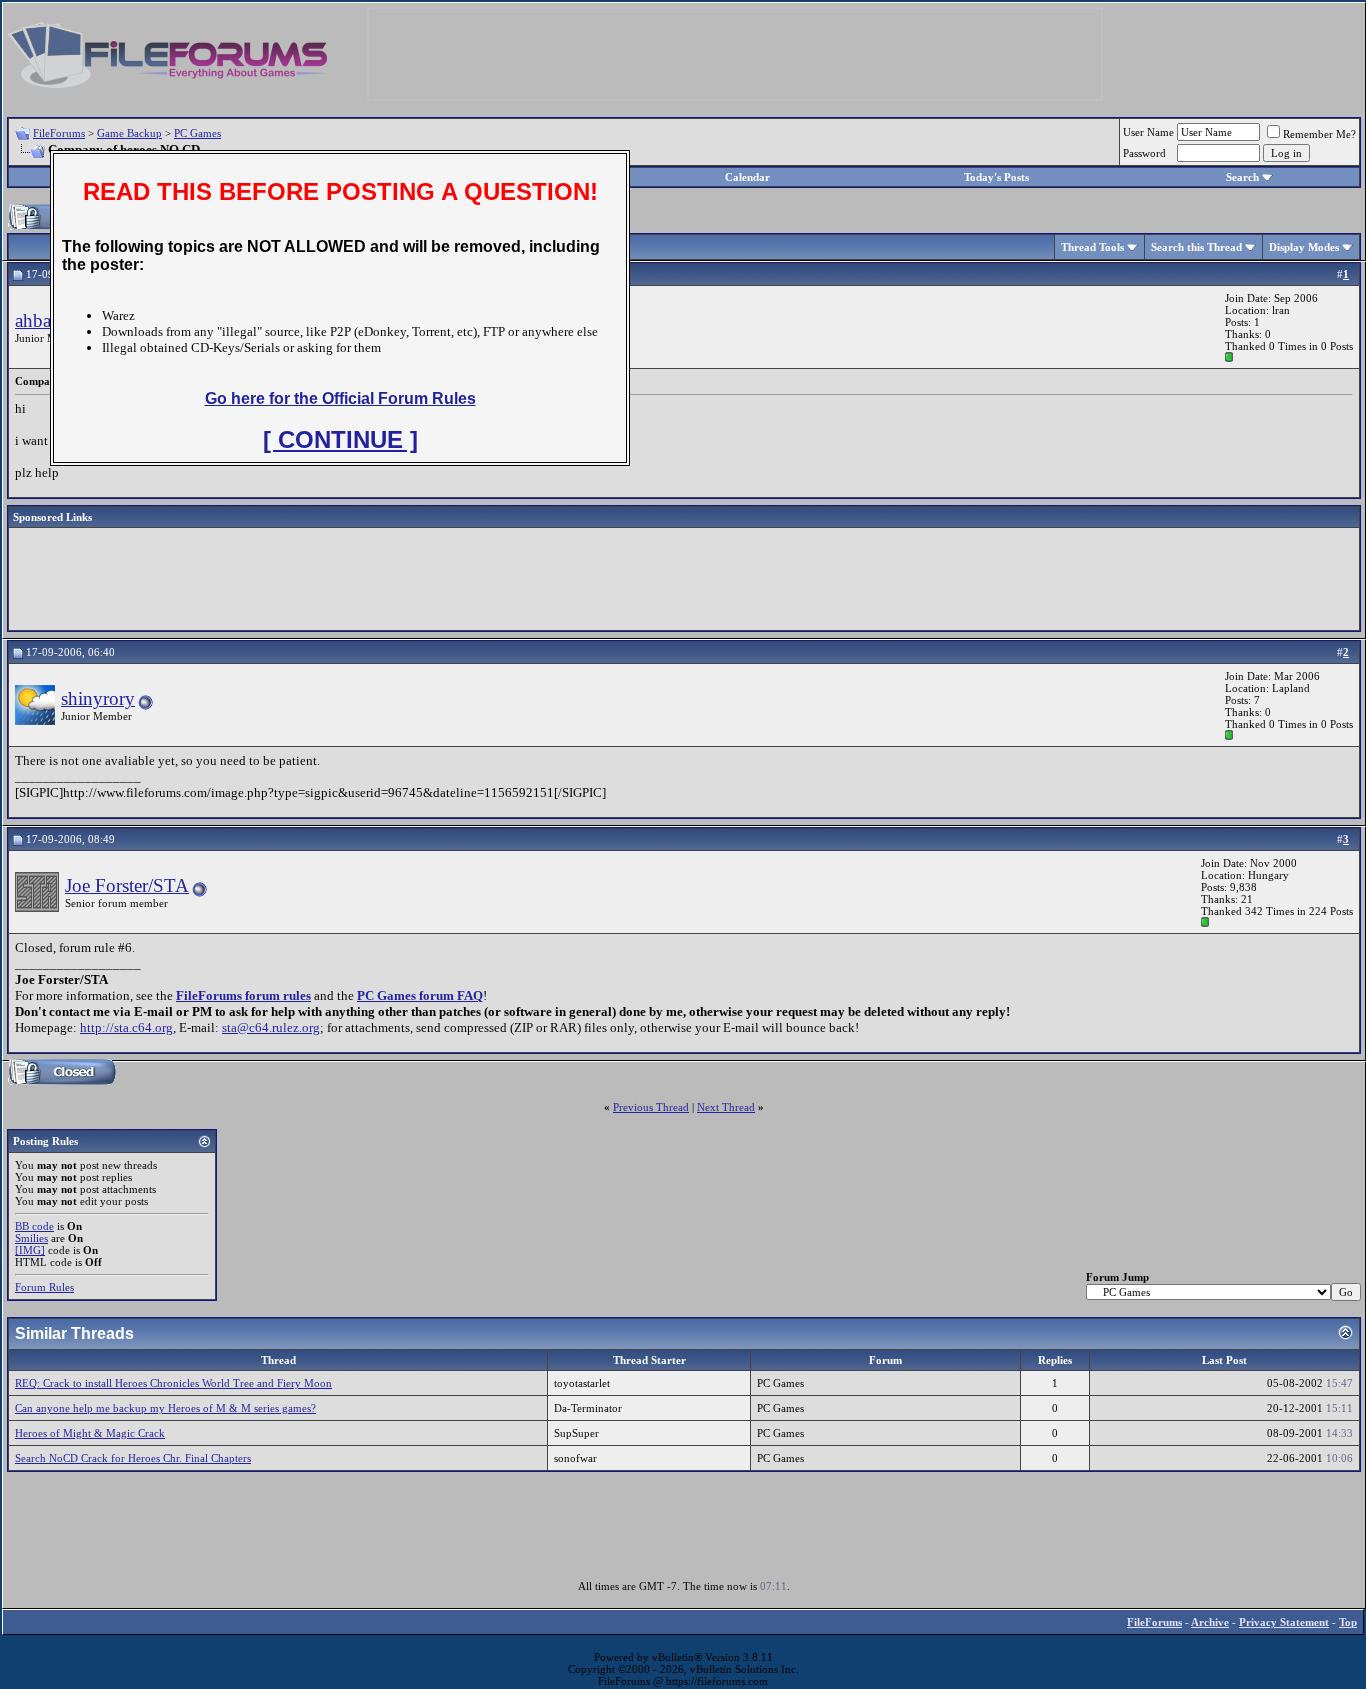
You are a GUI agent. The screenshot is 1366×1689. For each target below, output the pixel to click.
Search (1242, 177)
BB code (34, 1226)
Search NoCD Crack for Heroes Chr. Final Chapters (133, 1458)
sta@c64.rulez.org (271, 1027)
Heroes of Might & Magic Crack (90, 1433)
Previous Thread (651, 1107)
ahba (33, 320)
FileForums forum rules (243, 995)
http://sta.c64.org (126, 1027)
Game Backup (129, 133)
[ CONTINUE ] (340, 439)
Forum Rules (44, 1287)
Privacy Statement (1284, 1622)
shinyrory (98, 698)
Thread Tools (1092, 247)
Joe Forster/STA (127, 885)
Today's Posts (996, 177)
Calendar (747, 177)
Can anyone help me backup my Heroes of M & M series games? (165, 1408)
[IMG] (30, 1250)
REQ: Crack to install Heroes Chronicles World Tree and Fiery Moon (173, 1383)
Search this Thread (1196, 247)
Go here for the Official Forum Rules (340, 398)
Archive (1210, 1622)
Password (1144, 153)
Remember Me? (1319, 134)
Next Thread (726, 1107)
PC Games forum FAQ (420, 995)
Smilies (31, 1238)
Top (1348, 1622)
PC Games (197, 133)
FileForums (59, 133)
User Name (1148, 132)
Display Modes (1304, 247)
